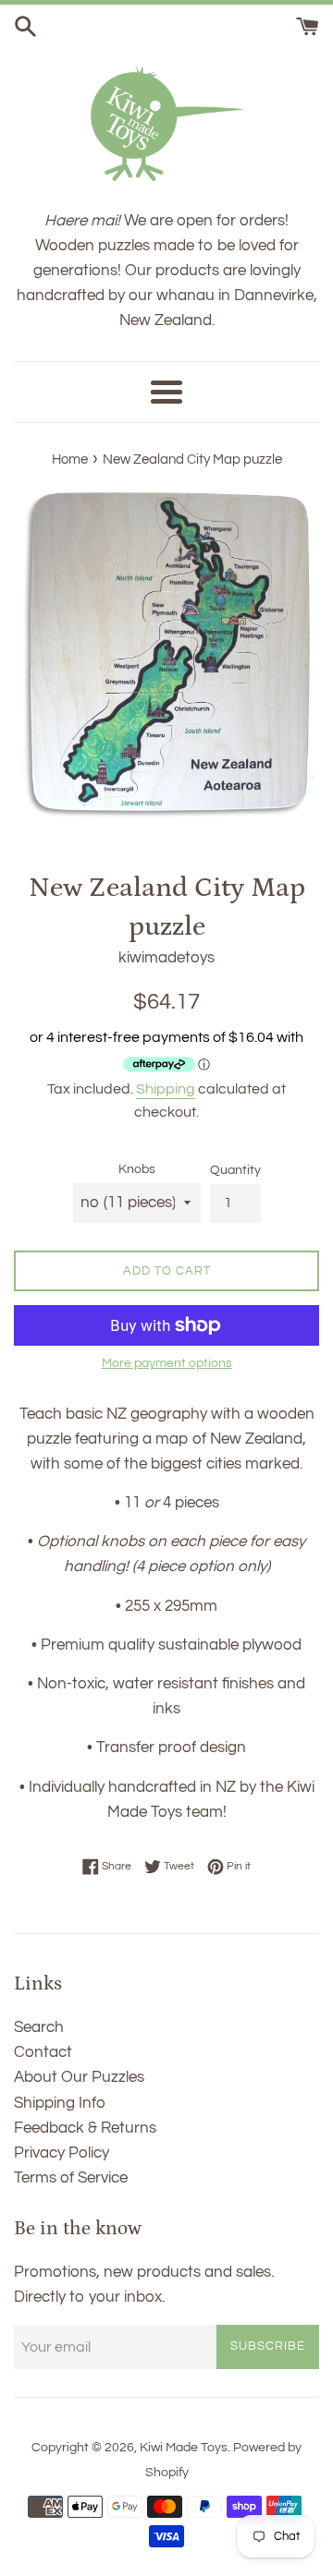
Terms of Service (71, 2178)
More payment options (167, 1363)
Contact (43, 2052)
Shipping (166, 1089)
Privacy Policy (62, 2153)
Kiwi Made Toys (184, 2448)
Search (39, 2027)
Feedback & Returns (85, 2128)
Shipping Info (60, 2103)
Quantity (235, 1170)
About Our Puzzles (79, 2077)
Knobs (137, 1169)
